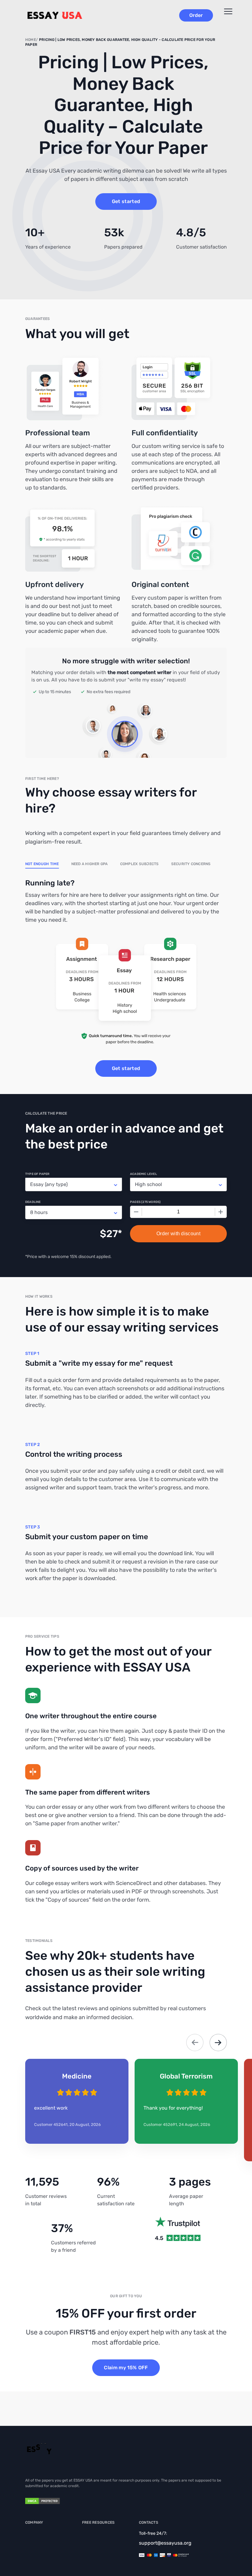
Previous (195, 2043)
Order (196, 15)
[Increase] (221, 1212)
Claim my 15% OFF (126, 2368)
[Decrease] (136, 1212)
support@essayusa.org (165, 2543)
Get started (126, 201)
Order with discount (178, 1234)
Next (218, 2043)
